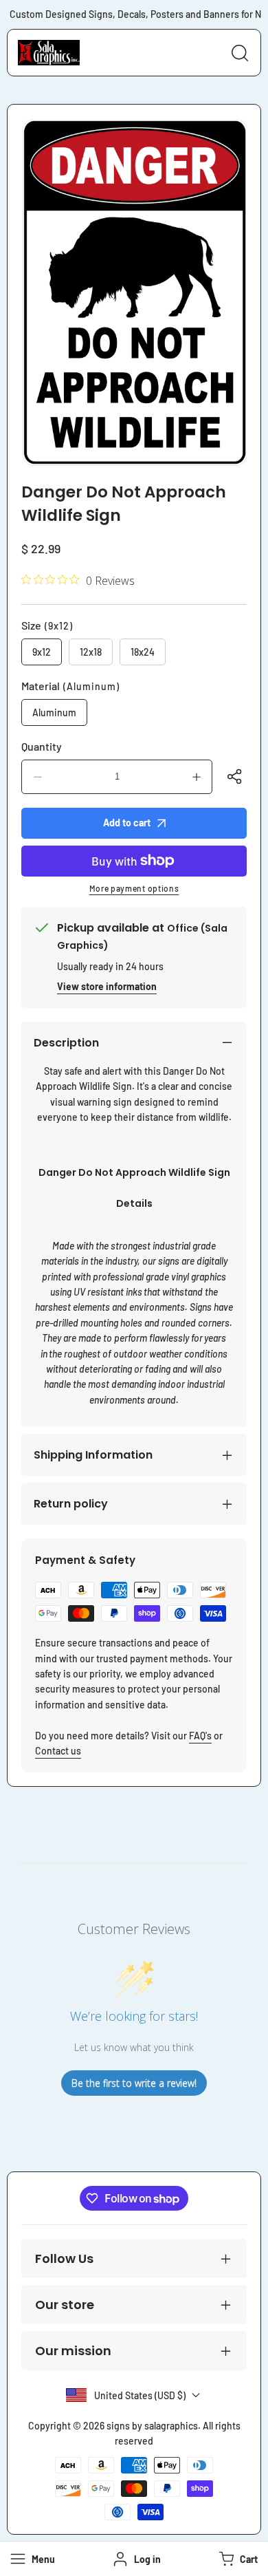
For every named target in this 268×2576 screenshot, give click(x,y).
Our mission (73, 2351)
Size (47, 625)
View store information (107, 986)
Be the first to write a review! (134, 2083)
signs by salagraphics (152, 2426)
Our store (65, 2305)
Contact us (58, 1751)
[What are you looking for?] (240, 53)
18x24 (143, 652)
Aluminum (54, 712)
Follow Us (64, 2258)
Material (70, 686)
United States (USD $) (140, 2395)
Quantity (42, 746)
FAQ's (200, 1736)
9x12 (42, 652)
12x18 (91, 652)
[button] (237, 2559)
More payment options (134, 888)
